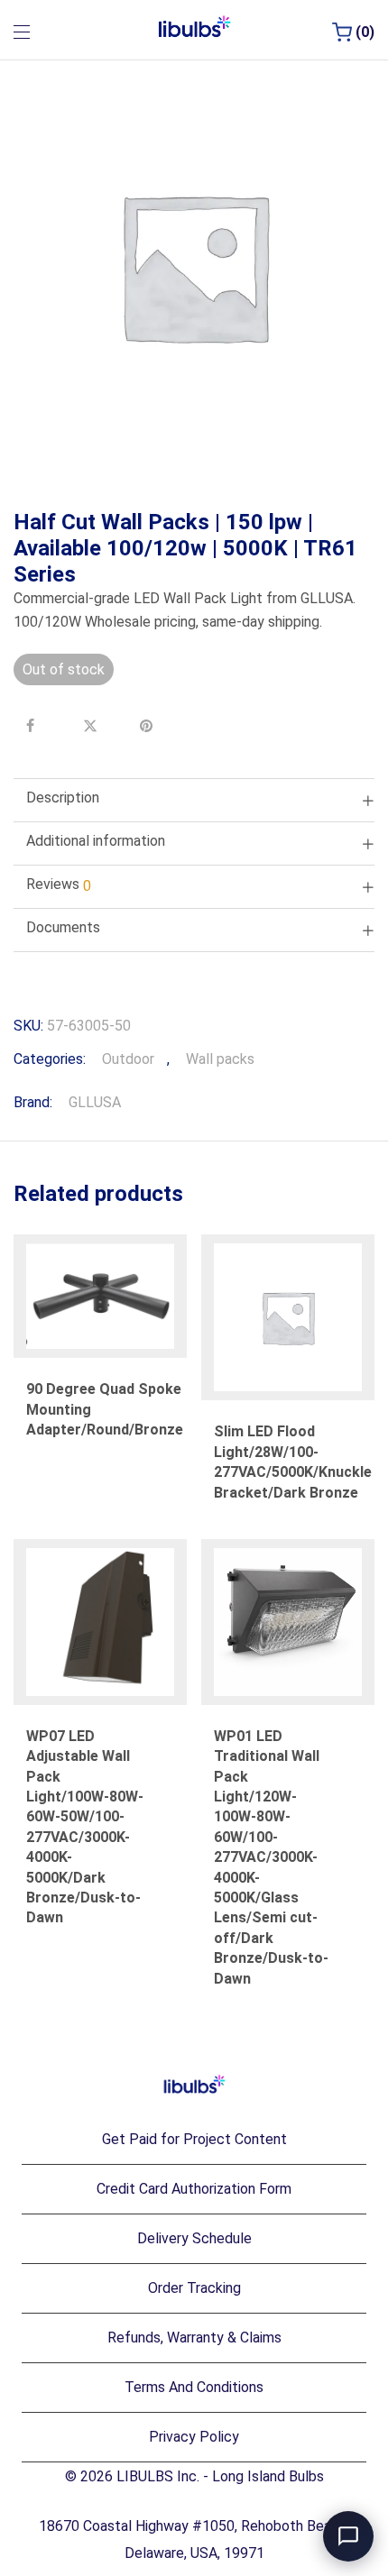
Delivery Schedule (194, 2238)
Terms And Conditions (194, 2387)
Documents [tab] (63, 927)
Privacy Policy (194, 2437)
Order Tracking (194, 2288)
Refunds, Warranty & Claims (194, 2338)
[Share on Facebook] (35, 726)
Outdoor (128, 1059)
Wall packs (220, 1059)
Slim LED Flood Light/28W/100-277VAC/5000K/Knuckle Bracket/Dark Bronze (293, 1462)
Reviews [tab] (59, 885)
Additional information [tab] (96, 841)
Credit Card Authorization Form (194, 2189)
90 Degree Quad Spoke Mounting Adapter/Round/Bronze (105, 1409)
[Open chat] (348, 2536)
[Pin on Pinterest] (149, 726)
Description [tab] (63, 798)
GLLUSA (95, 1102)
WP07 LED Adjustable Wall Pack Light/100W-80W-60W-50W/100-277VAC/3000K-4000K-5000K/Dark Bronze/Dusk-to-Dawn (85, 1827)
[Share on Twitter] (92, 726)
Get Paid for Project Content (194, 2139)
